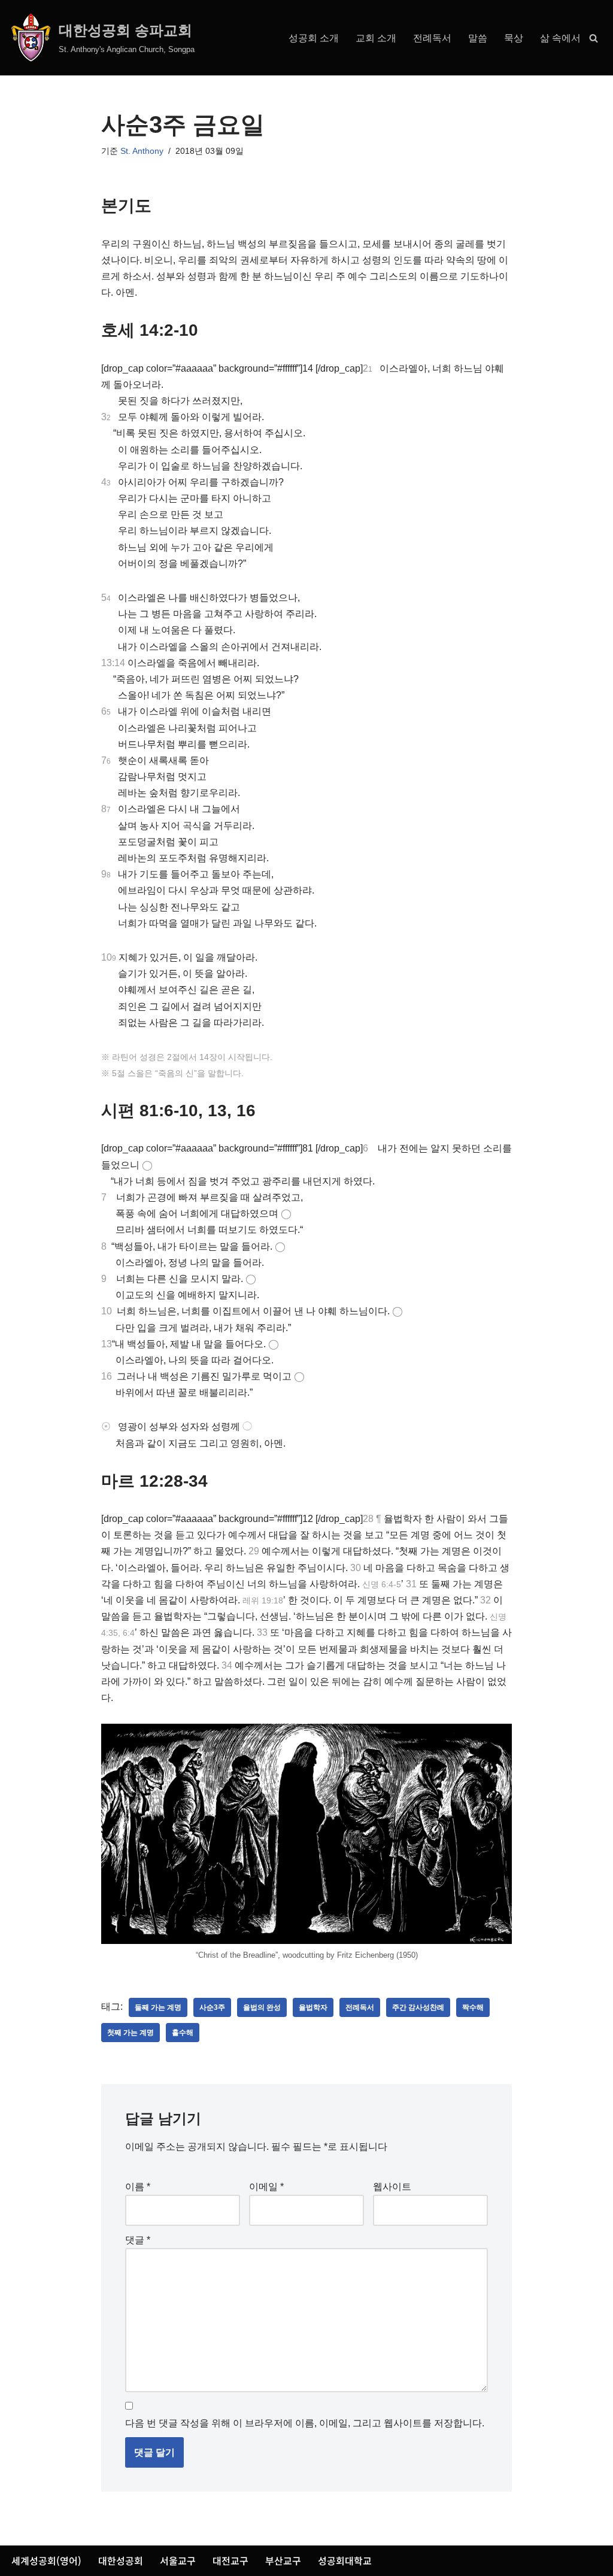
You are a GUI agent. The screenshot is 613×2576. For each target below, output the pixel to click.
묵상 (514, 38)
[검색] (594, 38)
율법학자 (313, 2007)
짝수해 (473, 2007)
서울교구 (178, 2560)
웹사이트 (392, 2187)
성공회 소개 (314, 38)
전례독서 (432, 38)
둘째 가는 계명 (158, 2007)
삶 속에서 (560, 38)
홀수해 (183, 2033)
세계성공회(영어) (46, 2560)
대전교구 (230, 2560)
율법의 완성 (262, 2007)
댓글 (138, 2240)
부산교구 (283, 2560)
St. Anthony (142, 151)
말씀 (478, 38)
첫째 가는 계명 (131, 2033)
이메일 (266, 2187)
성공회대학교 (345, 2560)
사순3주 (212, 2007)
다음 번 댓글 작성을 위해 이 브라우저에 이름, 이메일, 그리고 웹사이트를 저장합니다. (305, 2423)
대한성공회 (121, 2560)
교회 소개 (376, 38)
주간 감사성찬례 (418, 2007)
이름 (138, 2187)
